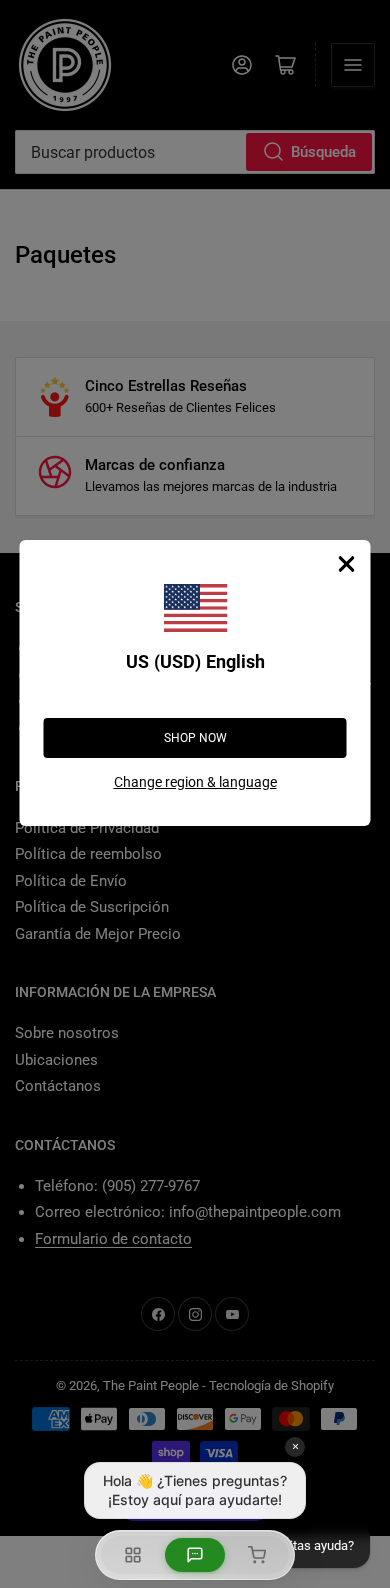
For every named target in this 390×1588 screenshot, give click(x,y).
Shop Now (195, 738)
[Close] (347, 564)
